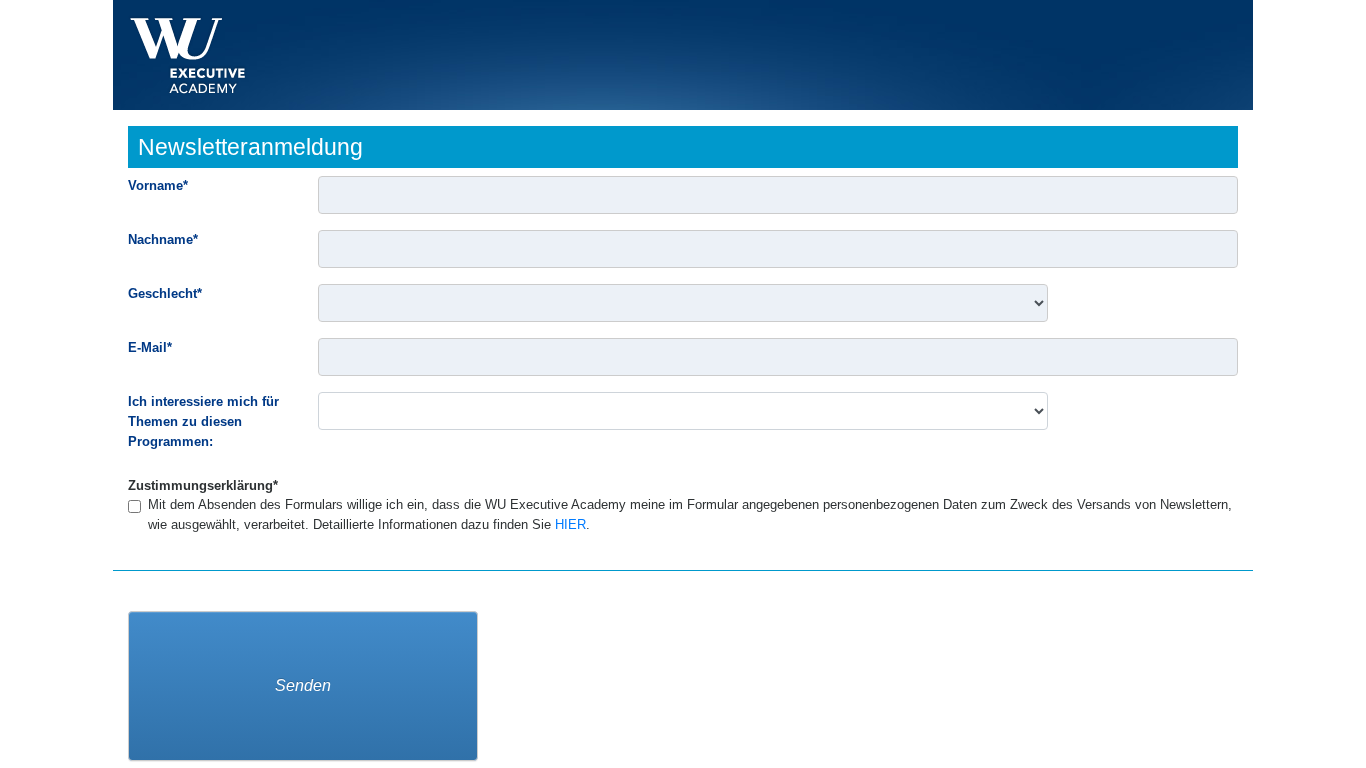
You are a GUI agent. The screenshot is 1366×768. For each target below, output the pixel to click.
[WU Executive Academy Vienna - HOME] (187, 55)
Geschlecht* (165, 293)
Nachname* (163, 239)
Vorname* (158, 185)
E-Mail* (150, 347)
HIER (570, 524)
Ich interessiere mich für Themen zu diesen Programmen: (203, 421)
